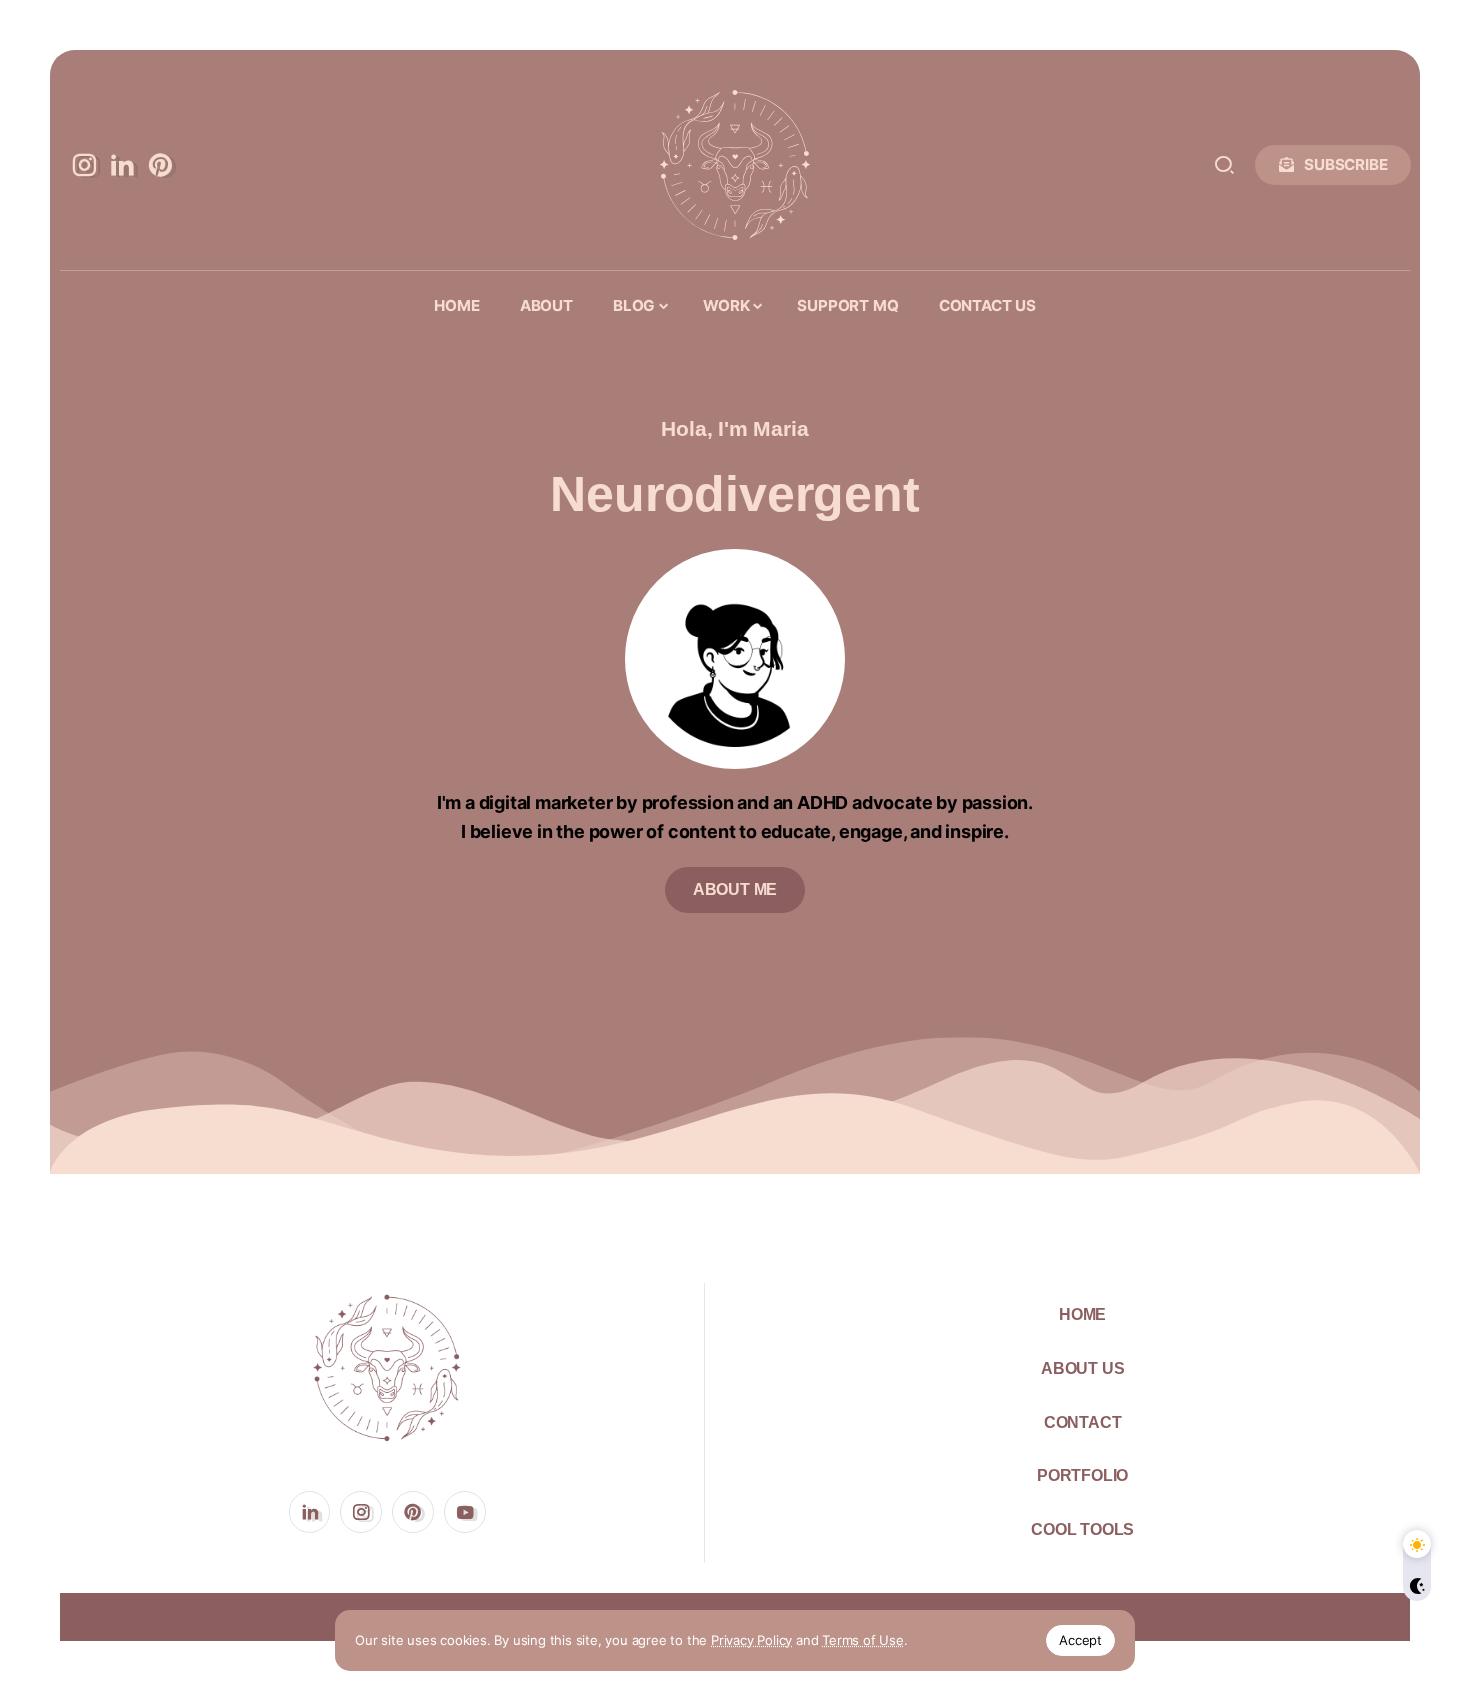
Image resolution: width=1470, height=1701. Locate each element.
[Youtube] (465, 1512)
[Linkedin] (122, 165)
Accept (1080, 1640)
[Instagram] (84, 165)
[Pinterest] (160, 165)
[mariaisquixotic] (735, 163)
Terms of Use (863, 1640)
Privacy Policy (751, 1640)
